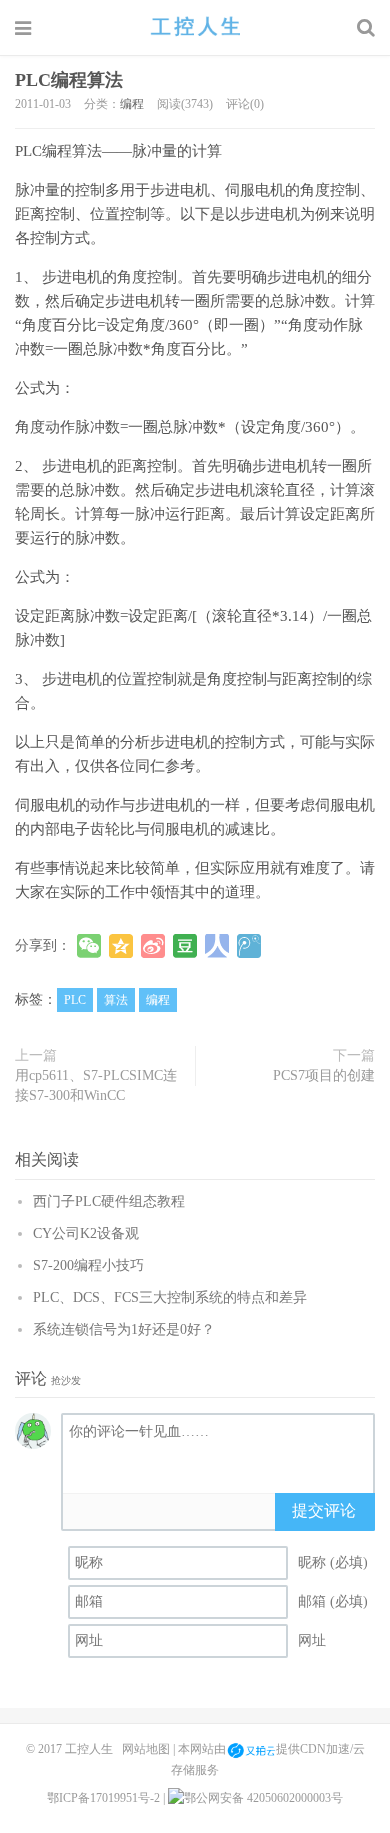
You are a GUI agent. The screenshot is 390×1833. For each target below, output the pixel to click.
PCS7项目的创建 (324, 1075)
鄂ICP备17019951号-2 (103, 1798)
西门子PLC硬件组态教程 (109, 1201)
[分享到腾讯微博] (249, 946)
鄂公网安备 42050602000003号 (263, 1798)
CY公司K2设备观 (86, 1233)
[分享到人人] (217, 946)
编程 (132, 104)
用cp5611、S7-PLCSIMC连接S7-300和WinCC (96, 1085)
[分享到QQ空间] (121, 946)
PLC (75, 1000)
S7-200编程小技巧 (88, 1265)
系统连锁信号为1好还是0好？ (124, 1329)
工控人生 (195, 27)
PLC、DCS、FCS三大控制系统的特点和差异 (170, 1297)
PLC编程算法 (69, 80)
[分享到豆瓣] (185, 946)
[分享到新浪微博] (153, 946)
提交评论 (324, 1510)
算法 (116, 1000)
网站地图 (146, 1750)
